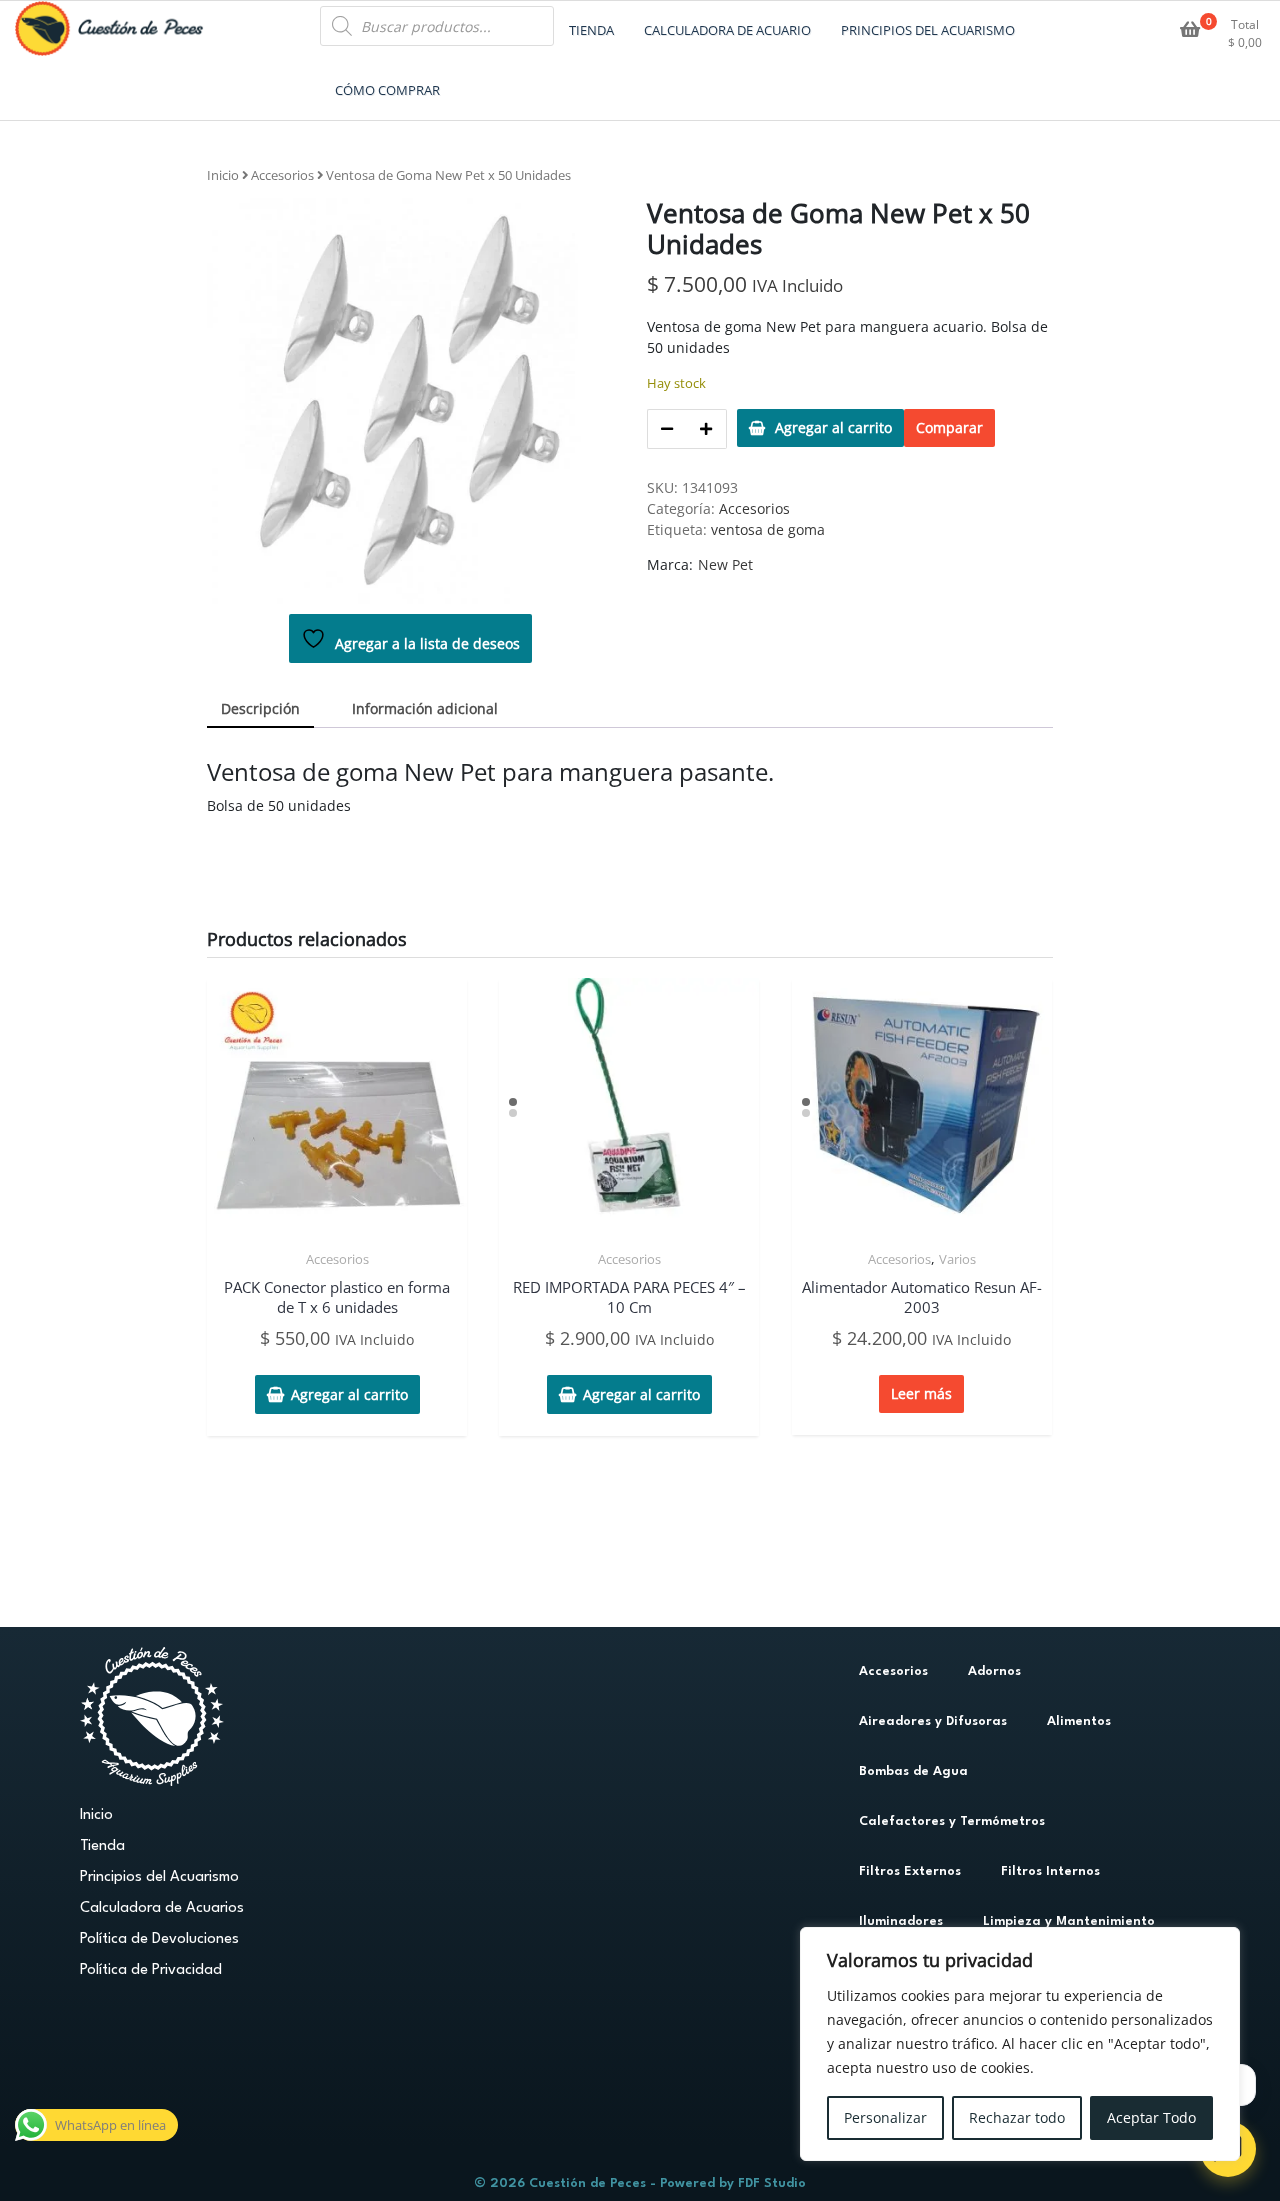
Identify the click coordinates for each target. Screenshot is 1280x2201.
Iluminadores (901, 1921)
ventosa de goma (768, 529)
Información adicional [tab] (425, 708)
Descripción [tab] (260, 708)
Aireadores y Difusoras (933, 1721)
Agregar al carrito (833, 427)
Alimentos (1079, 1721)
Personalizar (885, 2117)
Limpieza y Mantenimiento (1069, 1921)
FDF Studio (772, 2183)
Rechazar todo (1017, 2117)
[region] (1020, 2044)
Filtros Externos (910, 1871)
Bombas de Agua (913, 1771)
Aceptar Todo (1151, 2117)
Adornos (994, 1671)
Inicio (223, 175)
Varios (957, 1259)
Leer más (921, 1393)
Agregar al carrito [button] (349, 1394)
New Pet (725, 564)
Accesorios (282, 175)
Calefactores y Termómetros (952, 1821)
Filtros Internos (1050, 1871)
